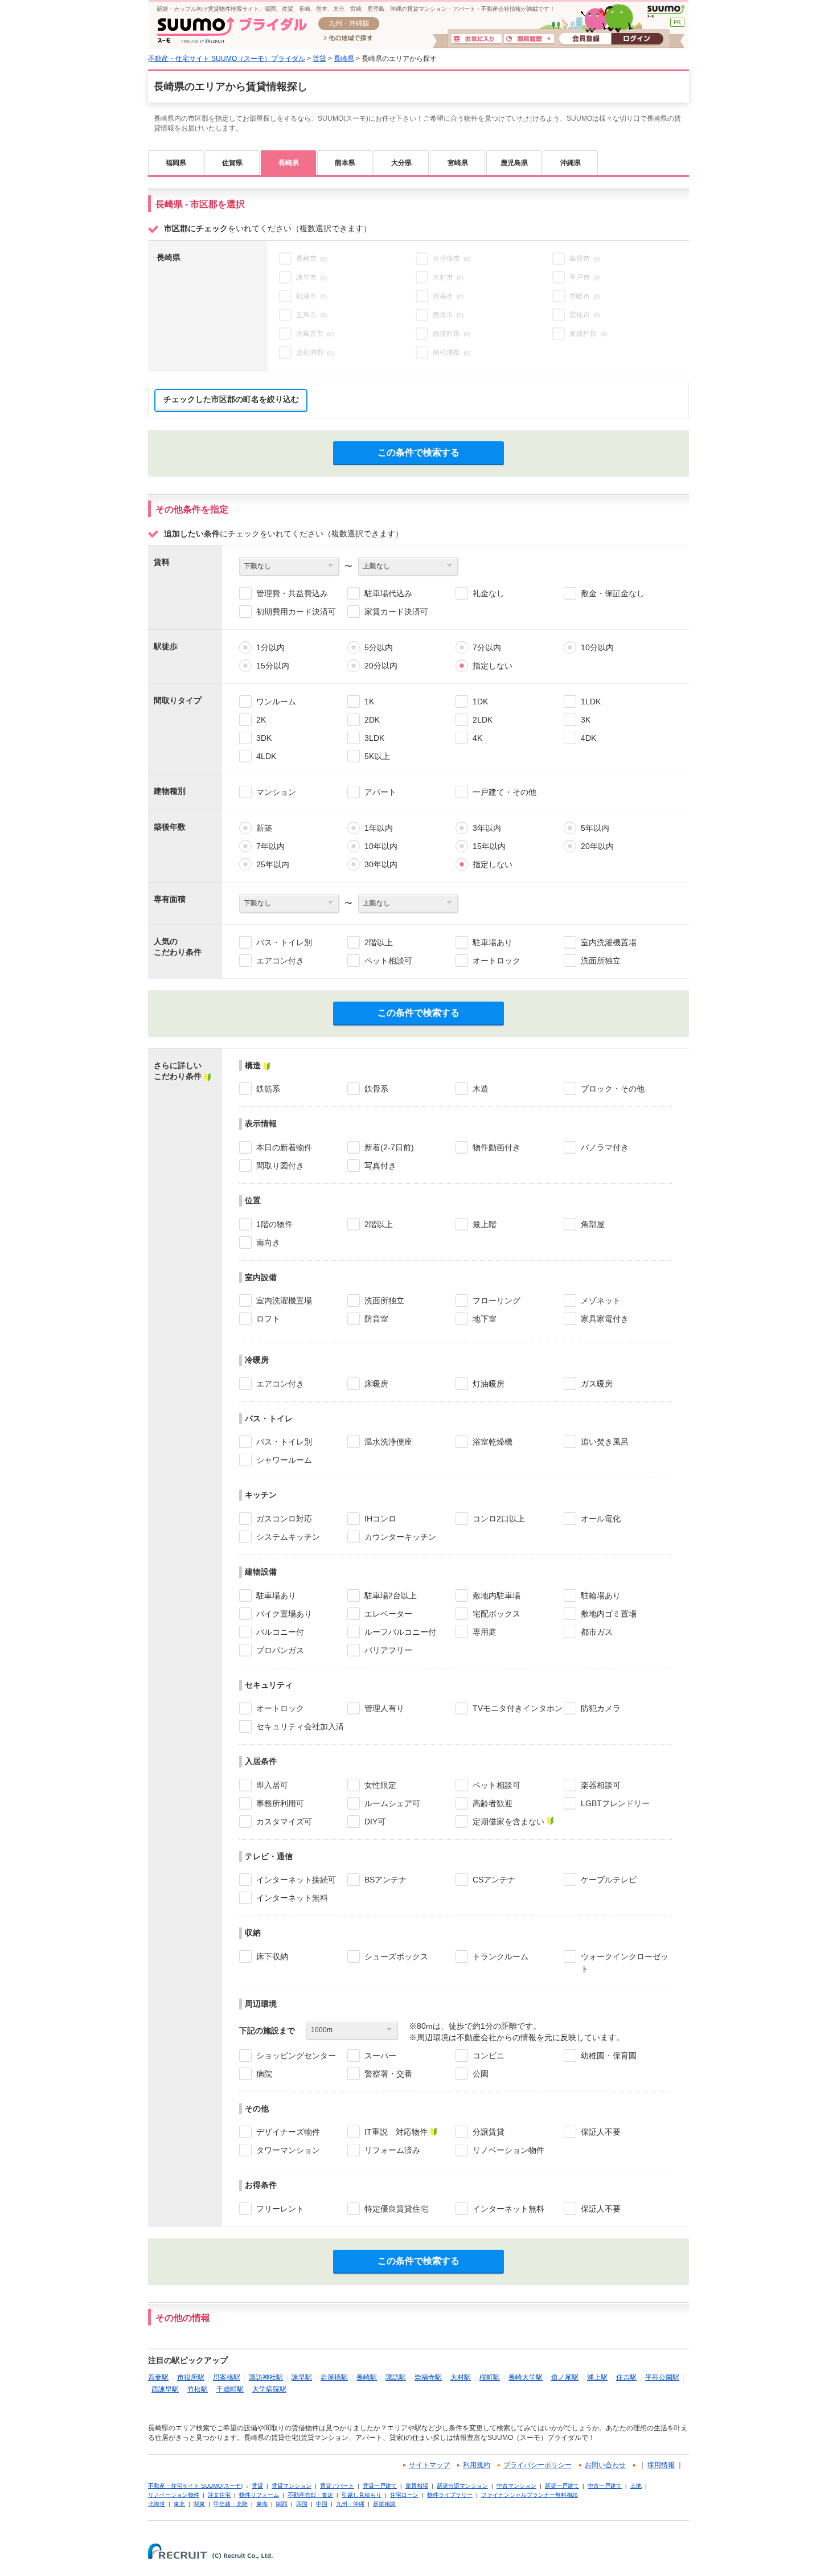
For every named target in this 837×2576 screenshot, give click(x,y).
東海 (262, 2504)
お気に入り (477, 39)
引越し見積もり (362, 2495)
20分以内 (381, 666)
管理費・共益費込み (292, 593)
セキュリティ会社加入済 (300, 1726)
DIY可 (375, 1822)
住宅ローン (404, 2495)
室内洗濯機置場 (609, 942)
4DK (588, 738)
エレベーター (388, 1614)
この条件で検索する (419, 452)
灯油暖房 (489, 1384)
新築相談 (384, 2504)
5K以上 (377, 756)
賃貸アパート (337, 2486)
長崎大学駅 (526, 2377)
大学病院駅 (269, 2389)
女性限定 (380, 1785)
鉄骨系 (376, 1089)
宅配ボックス (497, 1614)
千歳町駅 (230, 2389)
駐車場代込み (388, 593)
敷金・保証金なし (613, 593)
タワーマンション (288, 2150)
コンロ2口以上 (499, 1519)
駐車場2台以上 (391, 1595)
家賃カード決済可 (396, 612)
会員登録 (585, 39)
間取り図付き (280, 1166)
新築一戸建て (562, 2486)
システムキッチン (288, 1537)
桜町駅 (490, 2377)
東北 (179, 2504)
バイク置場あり (284, 1614)
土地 (636, 2486)
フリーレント (280, 2209)
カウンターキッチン (400, 1537)
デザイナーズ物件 (288, 2132)
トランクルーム (500, 1956)
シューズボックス (396, 1956)
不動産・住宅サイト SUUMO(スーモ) (195, 2486)
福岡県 (176, 163)
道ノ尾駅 (565, 2377)
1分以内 (270, 647)
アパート (380, 792)
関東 (199, 2504)
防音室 (376, 1319)
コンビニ (489, 2056)
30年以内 (381, 864)
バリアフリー (388, 1650)
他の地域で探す (348, 39)
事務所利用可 (280, 1803)
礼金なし (489, 593)
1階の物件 (274, 1224)
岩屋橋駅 (334, 2377)
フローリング (497, 1301)
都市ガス (597, 1632)
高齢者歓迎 (493, 1803)
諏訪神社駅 (266, 2377)
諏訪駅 (396, 2377)
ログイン (637, 39)
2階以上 (379, 942)
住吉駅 (626, 2377)
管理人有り (384, 1708)
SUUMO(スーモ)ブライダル (232, 30)
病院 (264, 2074)
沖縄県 (571, 163)
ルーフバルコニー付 (400, 1632)
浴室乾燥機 (493, 1442)
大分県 (401, 163)
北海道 (157, 2504)
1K (369, 702)
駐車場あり (493, 942)
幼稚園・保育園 (609, 2056)
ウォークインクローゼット (625, 1963)
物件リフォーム (259, 2495)
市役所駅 (191, 2377)
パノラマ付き (605, 1147)
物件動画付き (497, 1147)
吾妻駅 (158, 2377)
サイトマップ (429, 2465)
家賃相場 (417, 2486)
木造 (481, 1089)
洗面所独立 (601, 961)
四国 (302, 2504)
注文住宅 (219, 2495)
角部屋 (593, 1224)
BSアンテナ (385, 1880)
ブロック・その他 (613, 1089)
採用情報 (661, 2465)
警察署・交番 (388, 2074)
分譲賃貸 (489, 2132)
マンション (276, 792)
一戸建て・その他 (504, 792)
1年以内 (379, 828)
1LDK (591, 702)
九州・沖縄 (350, 2504)
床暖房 (376, 1384)
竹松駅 (198, 2389)
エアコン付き (280, 961)
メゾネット (601, 1301)
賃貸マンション (292, 2486)
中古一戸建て (605, 2486)
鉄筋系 (268, 1089)
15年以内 (489, 846)
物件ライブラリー (450, 2495)
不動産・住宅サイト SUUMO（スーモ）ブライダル (227, 59)
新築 (264, 828)
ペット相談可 (388, 961)
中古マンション (516, 2486)
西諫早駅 (165, 2389)
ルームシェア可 (392, 1803)
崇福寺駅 (428, 2377)
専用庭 (485, 1632)
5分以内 (379, 647)
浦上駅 (597, 2377)
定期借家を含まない (508, 1822)
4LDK (266, 756)
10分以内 (597, 647)
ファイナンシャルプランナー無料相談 (530, 2495)
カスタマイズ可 (284, 1822)
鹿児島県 (514, 163)
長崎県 (344, 59)
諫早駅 (302, 2377)
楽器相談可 (601, 1785)
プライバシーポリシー (538, 2465)
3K (586, 720)
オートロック (497, 961)
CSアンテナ (494, 1880)
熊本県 (345, 163)
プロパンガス (280, 1650)
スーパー (380, 2056)
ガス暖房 (597, 1384)
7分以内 (487, 647)
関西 (282, 2504)
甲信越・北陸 (231, 2504)
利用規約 (477, 2465)
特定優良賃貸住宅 (396, 2209)
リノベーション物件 (508, 2150)
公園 (481, 2074)
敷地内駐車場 (497, 1595)
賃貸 (319, 59)
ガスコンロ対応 (284, 1519)
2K (261, 720)
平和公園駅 (662, 2377)
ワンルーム (276, 702)
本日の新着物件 (284, 1147)
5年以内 (595, 828)
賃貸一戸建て (380, 2486)
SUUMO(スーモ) (666, 11)
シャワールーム (284, 1460)
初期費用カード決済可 (296, 612)
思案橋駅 (227, 2377)
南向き (268, 1242)
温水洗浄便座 (388, 1442)
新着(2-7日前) (389, 1147)
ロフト (268, 1319)
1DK (480, 702)
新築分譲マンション (462, 2486)
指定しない (493, 666)
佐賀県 (232, 163)
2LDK (483, 720)
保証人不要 (601, 2132)
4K (477, 738)
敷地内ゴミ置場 (609, 1614)
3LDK (374, 738)
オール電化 (601, 1519)
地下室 (485, 1319)
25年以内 (273, 864)
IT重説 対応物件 (396, 2132)
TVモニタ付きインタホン (518, 1708)
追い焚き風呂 (605, 1442)
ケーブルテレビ (609, 1880)
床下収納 (272, 1956)
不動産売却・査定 (310, 2495)
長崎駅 (367, 2377)
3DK (264, 738)
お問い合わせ (605, 2465)
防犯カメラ (601, 1708)
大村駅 (461, 2377)
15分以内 (273, 666)
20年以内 (597, 846)
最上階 (485, 1224)
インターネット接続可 (296, 1880)
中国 (322, 2504)
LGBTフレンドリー (615, 1803)
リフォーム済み (392, 2150)
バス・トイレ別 (284, 942)
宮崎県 (458, 163)
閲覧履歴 (529, 39)
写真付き (380, 1166)
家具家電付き (605, 1319)
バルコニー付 (280, 1632)
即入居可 (272, 1785)
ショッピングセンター (296, 2056)
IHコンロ (380, 1519)
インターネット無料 (292, 1898)
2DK (372, 720)
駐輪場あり (601, 1595)
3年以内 (487, 828)
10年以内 (381, 846)
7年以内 (270, 846)
